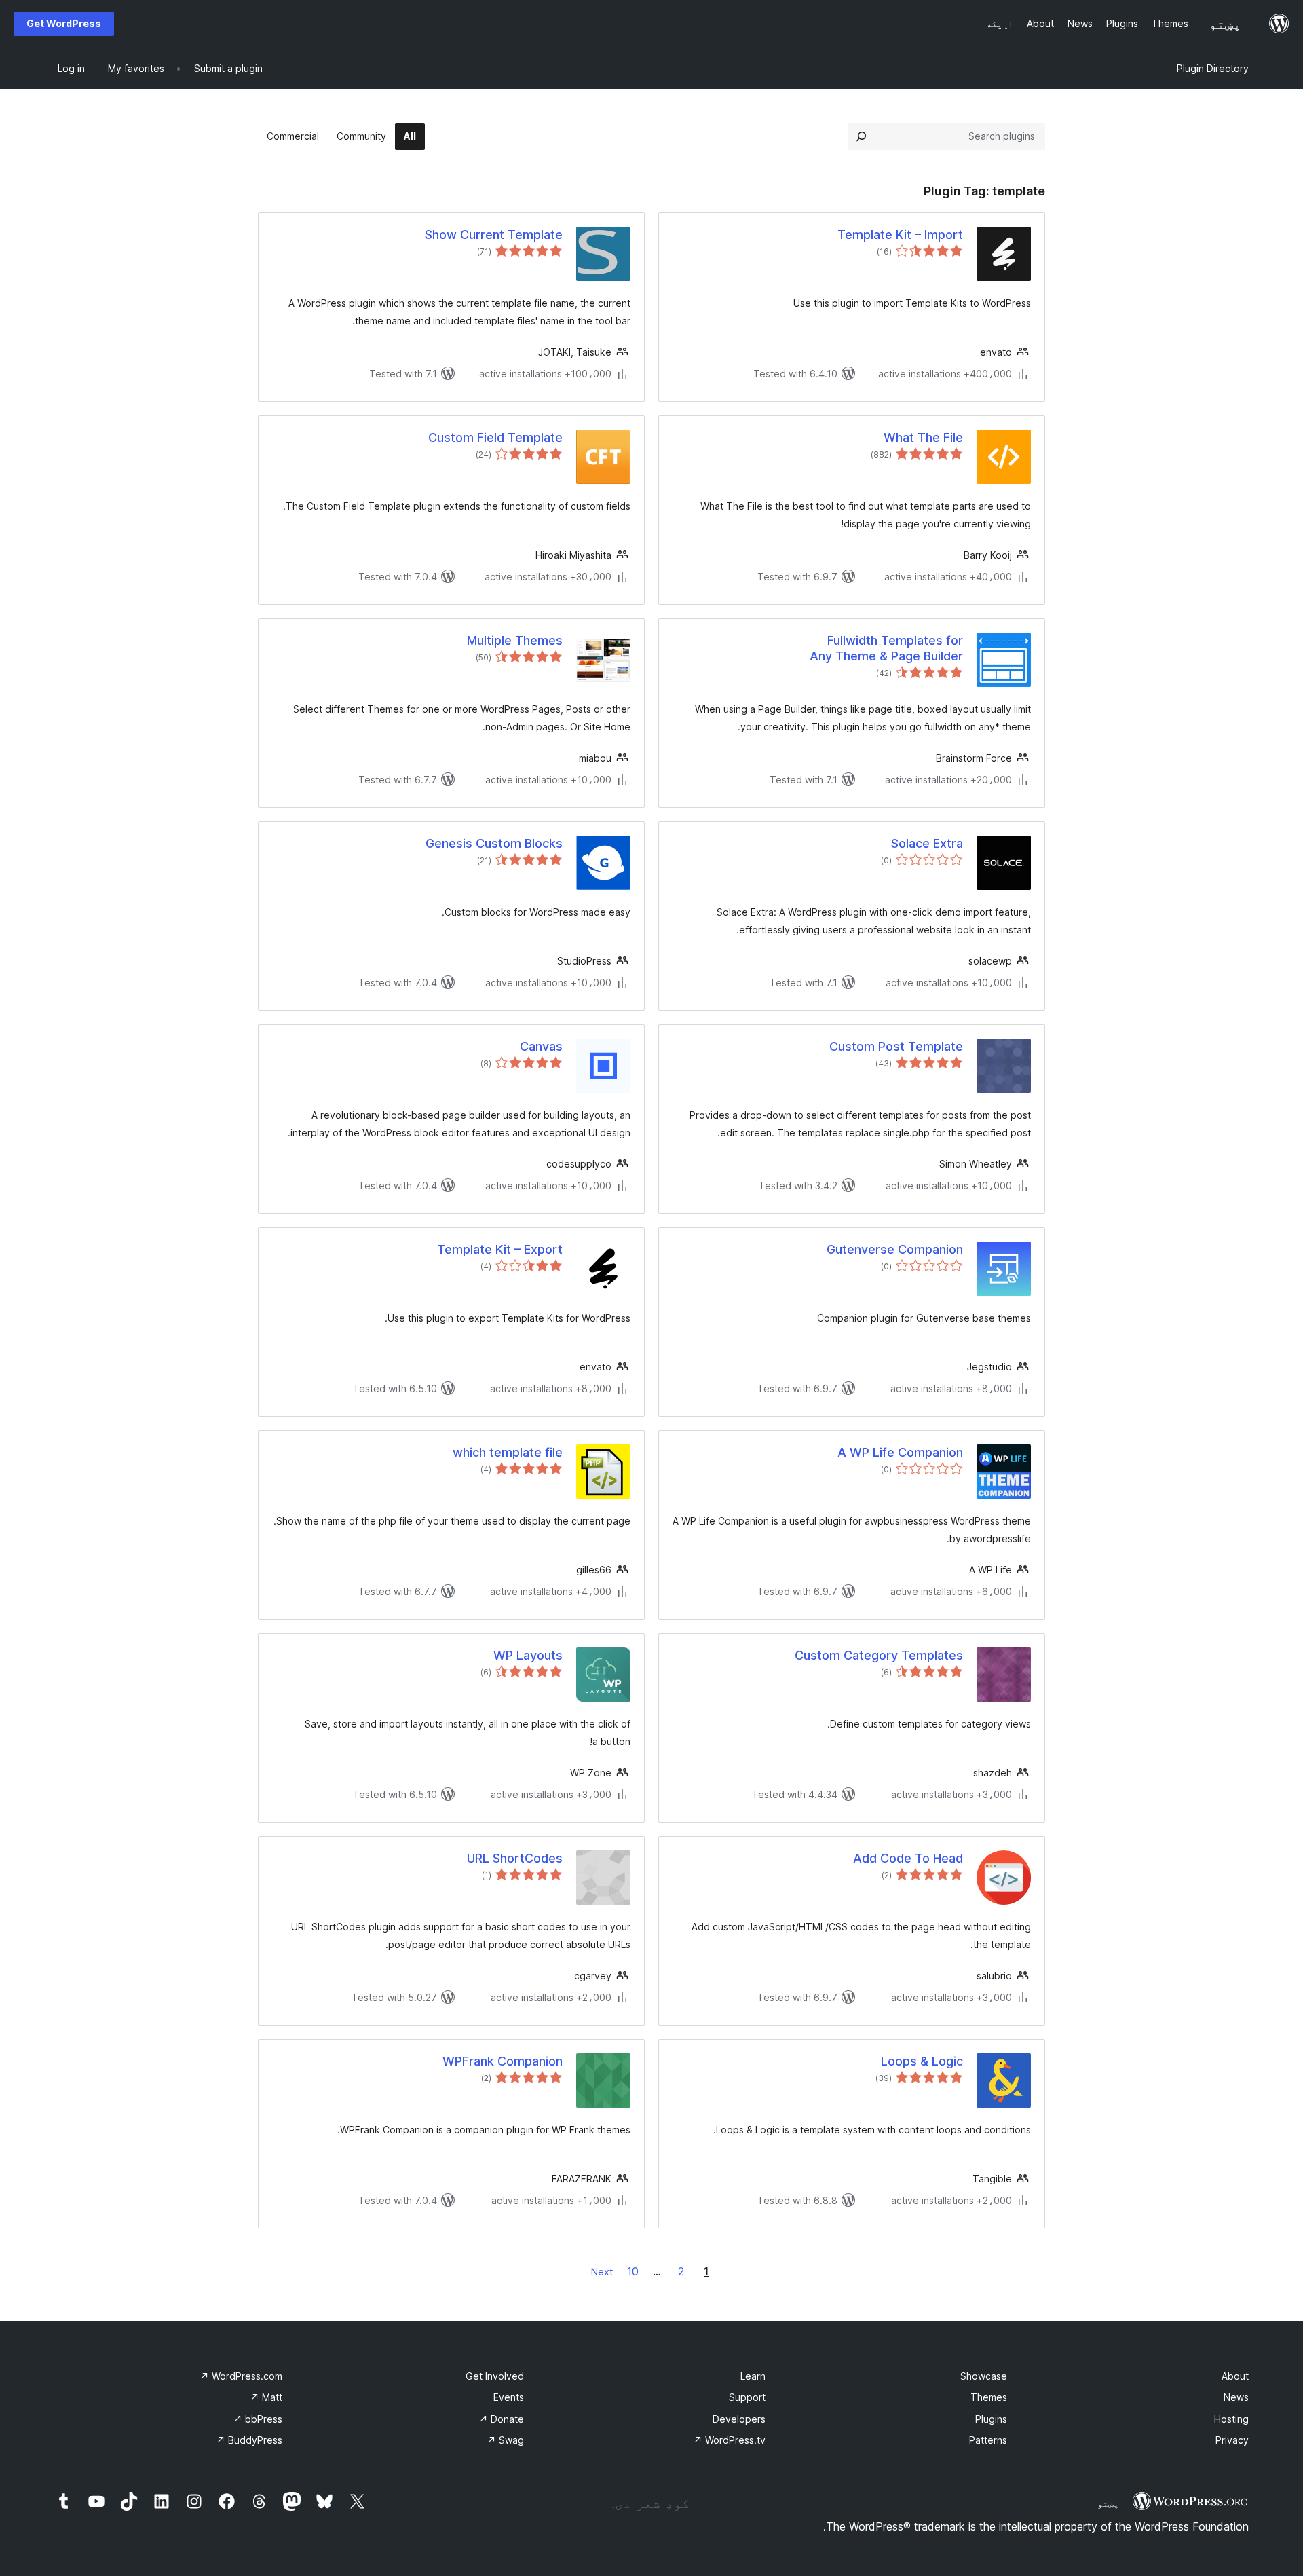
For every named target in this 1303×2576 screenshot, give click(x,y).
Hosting (1231, 2419)
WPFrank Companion (503, 2061)
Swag (506, 2440)
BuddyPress (249, 2440)
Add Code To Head (908, 1858)
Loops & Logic (922, 2061)
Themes (989, 2397)
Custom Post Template (896, 1046)
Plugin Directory (1213, 68)
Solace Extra (927, 843)
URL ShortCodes (515, 1858)
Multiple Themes (515, 640)
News (1236, 2397)
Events (509, 2397)
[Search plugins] (861, 136)
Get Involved (495, 2376)
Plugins (991, 2419)
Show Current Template (494, 235)
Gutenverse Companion (895, 1249)
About (1235, 2376)
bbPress (258, 2419)
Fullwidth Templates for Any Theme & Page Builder (886, 648)
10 (633, 2271)
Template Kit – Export (500, 1249)
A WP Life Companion (900, 1452)
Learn (753, 2376)
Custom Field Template (495, 437)
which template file (508, 1452)
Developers (739, 2419)
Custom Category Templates (879, 1655)
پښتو (1108, 2503)
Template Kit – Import (900, 235)
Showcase (984, 2376)
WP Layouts (528, 1655)
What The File (923, 437)
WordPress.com (241, 2376)
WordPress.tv (730, 2440)
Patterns (988, 2440)
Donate (502, 2419)
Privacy (1232, 2440)
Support (747, 2397)
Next (602, 2272)
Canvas (541, 1046)
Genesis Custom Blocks (494, 843)
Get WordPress (64, 23)
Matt (266, 2397)
